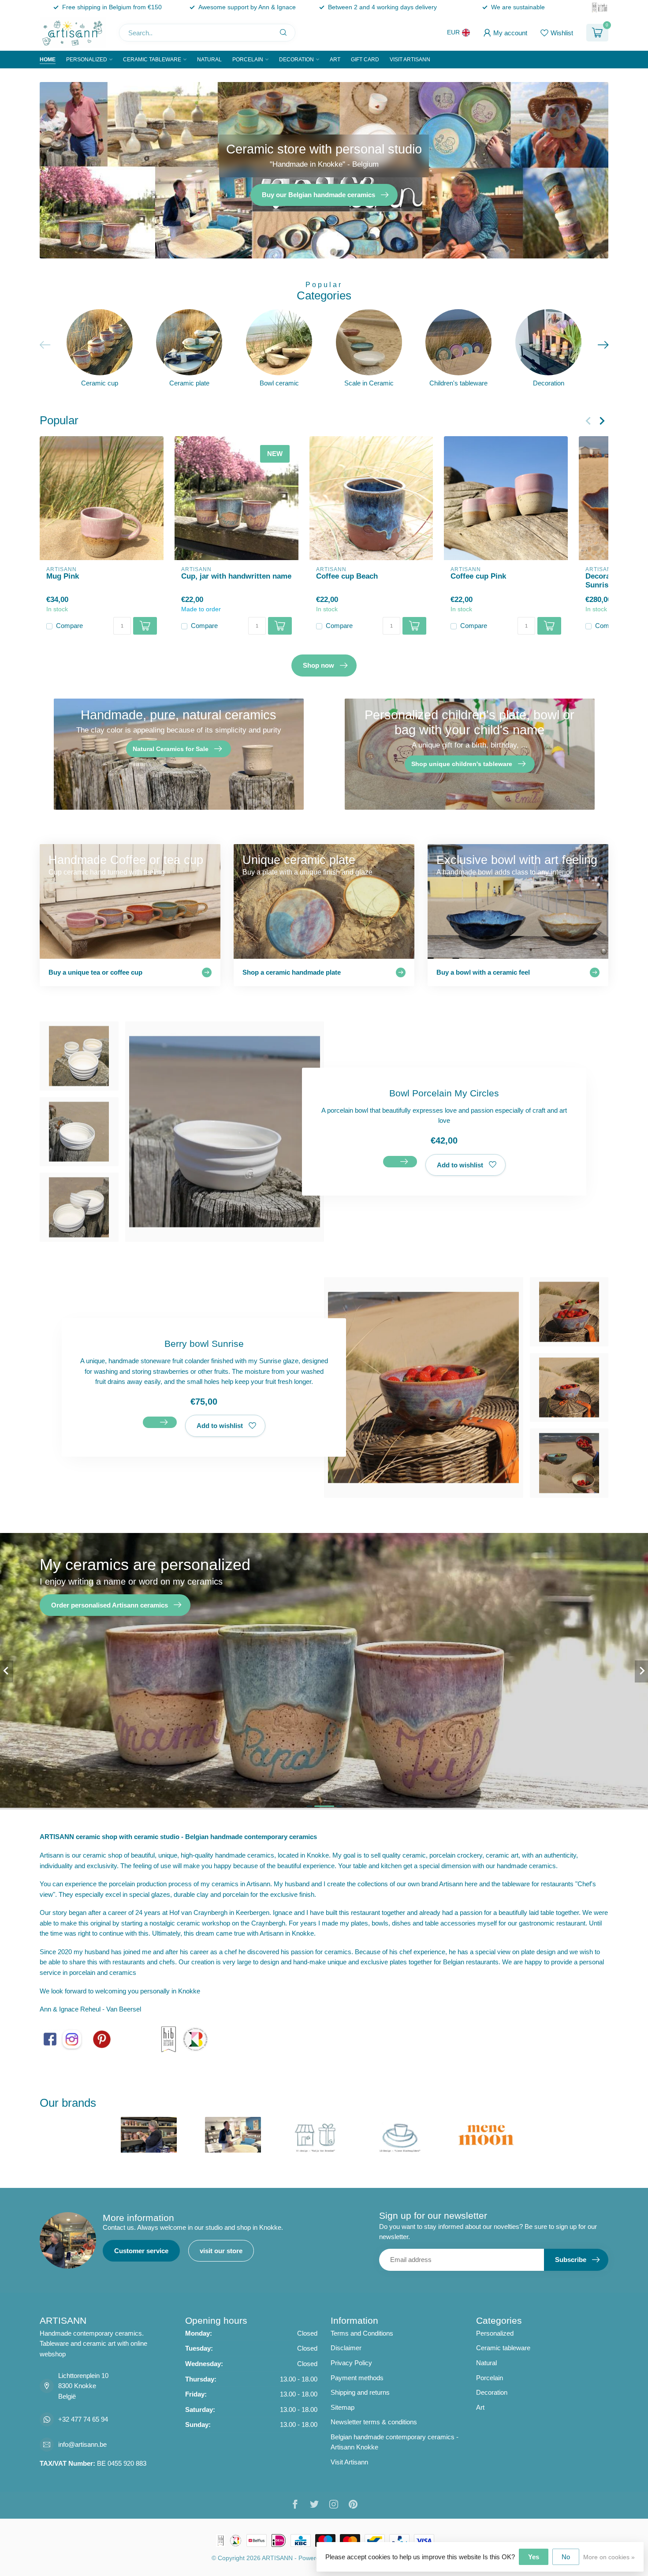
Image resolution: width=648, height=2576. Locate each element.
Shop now (318, 665)
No (566, 2557)
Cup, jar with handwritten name (236, 576)
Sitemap (343, 2407)
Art (335, 60)
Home (48, 60)
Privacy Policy (351, 2363)
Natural (209, 60)
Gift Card (365, 60)
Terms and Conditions (362, 2333)
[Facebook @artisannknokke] (50, 2039)
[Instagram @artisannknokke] (72, 2039)
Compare (69, 626)
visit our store (221, 2251)
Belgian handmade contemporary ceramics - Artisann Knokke (395, 2442)
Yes (534, 2557)
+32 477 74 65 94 (83, 2419)
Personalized (87, 60)
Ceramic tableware (152, 60)
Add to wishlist (460, 1165)
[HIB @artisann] (168, 2039)
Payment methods (357, 2378)
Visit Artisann (410, 60)
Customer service (141, 2251)
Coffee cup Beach (347, 576)
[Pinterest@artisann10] (102, 2039)
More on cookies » (609, 2557)
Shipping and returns (360, 2392)
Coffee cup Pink (478, 576)
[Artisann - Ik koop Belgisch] (195, 2039)
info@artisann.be (82, 2444)
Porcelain (248, 60)
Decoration (296, 60)
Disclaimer (346, 2348)
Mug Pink (63, 576)
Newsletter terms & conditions (374, 2422)
